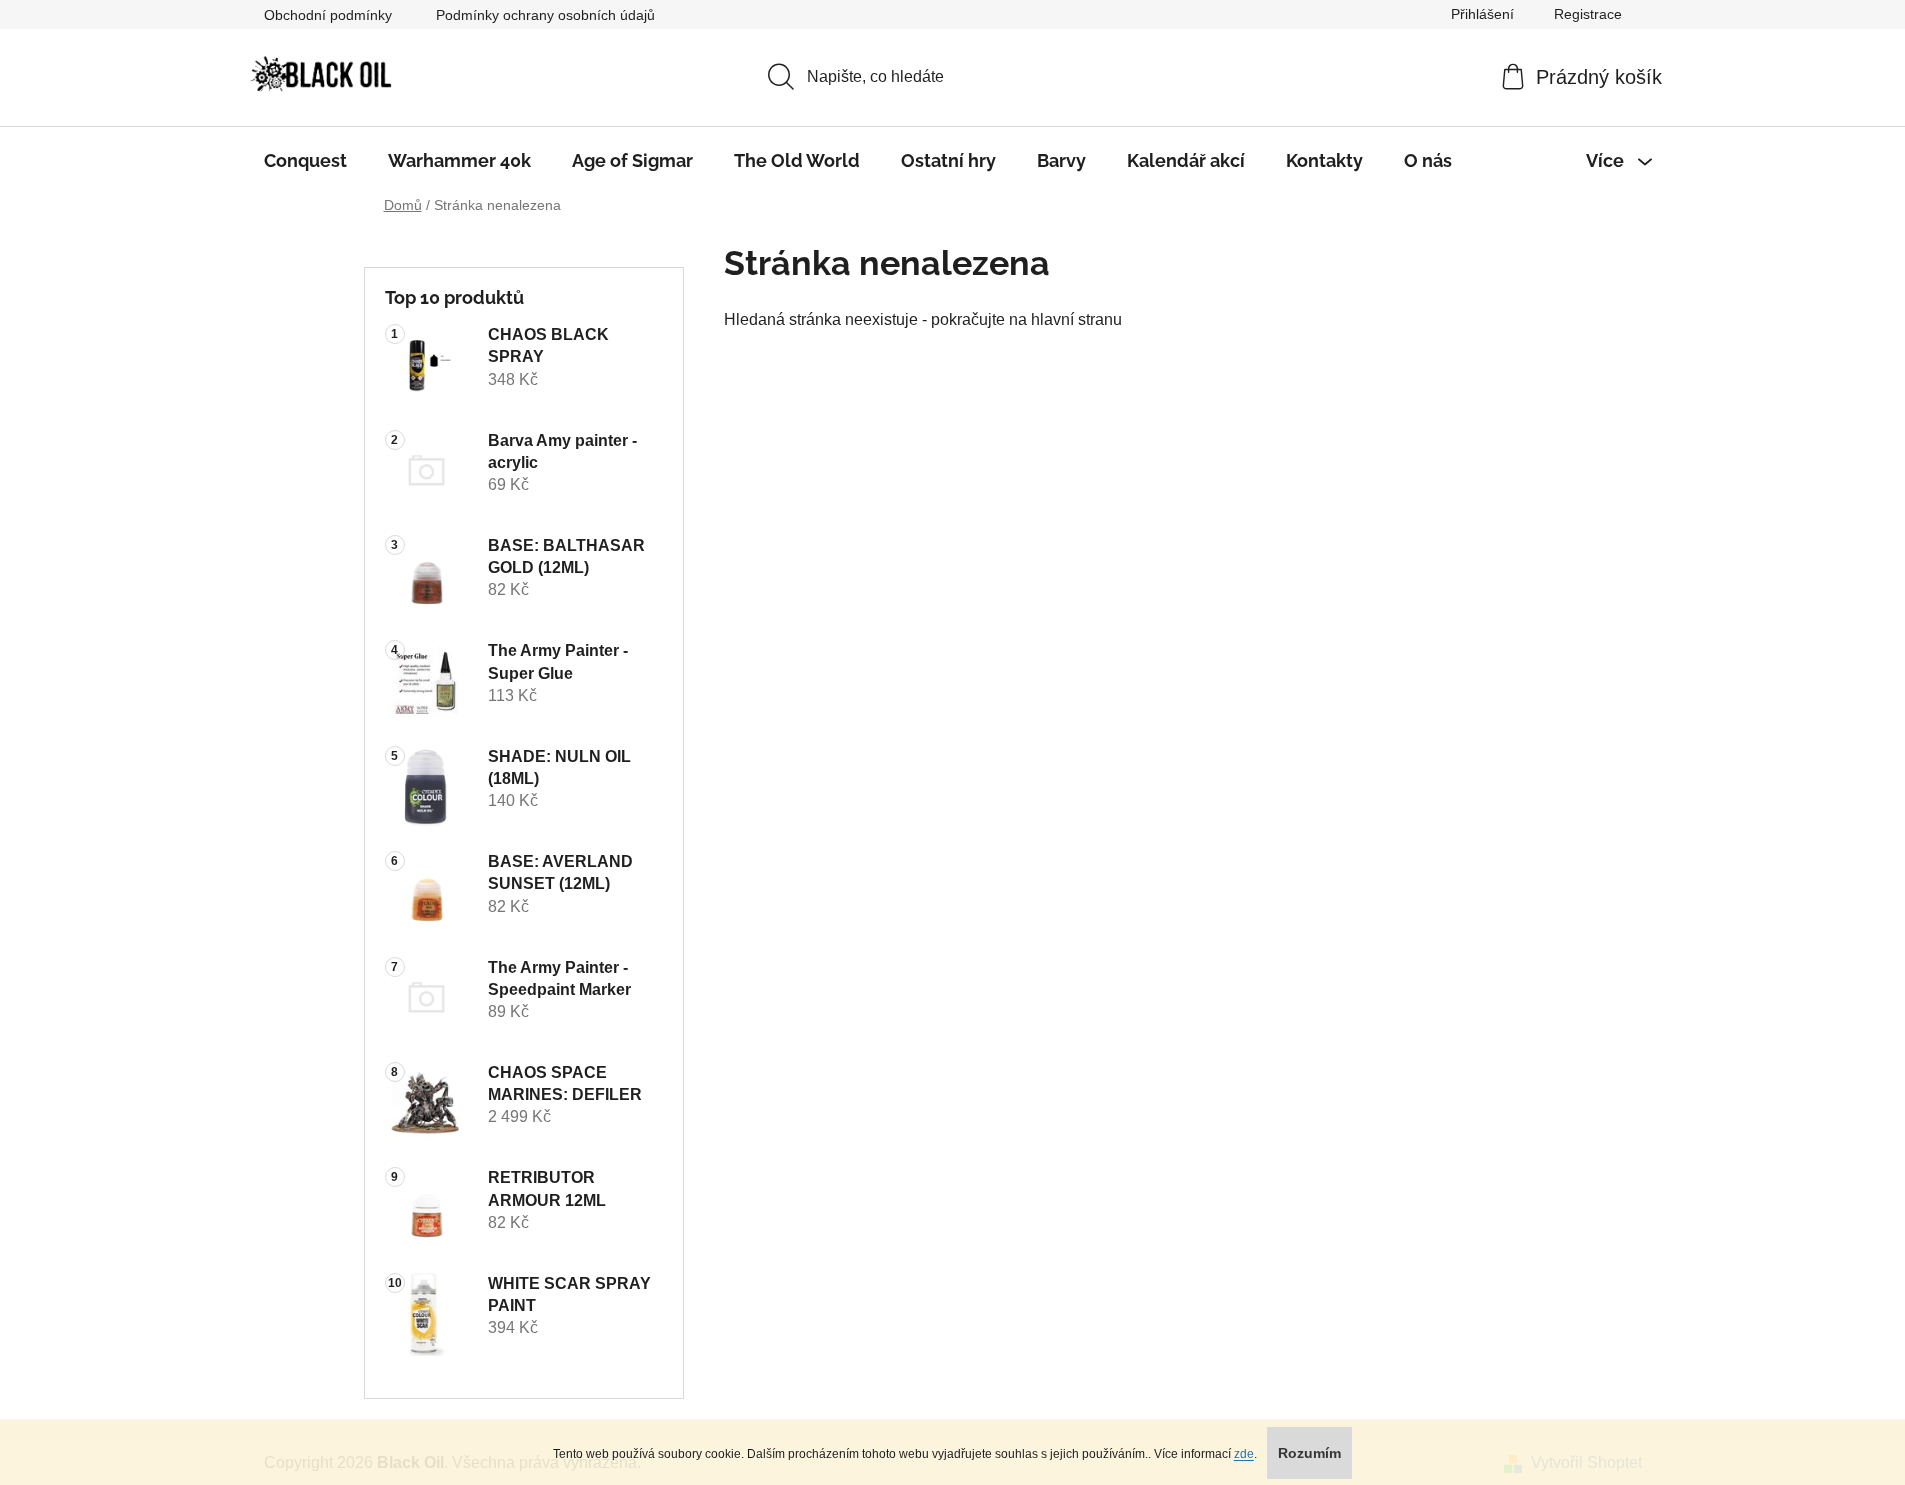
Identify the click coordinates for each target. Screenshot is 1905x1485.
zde (1244, 1454)
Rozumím (1309, 1453)
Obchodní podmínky (328, 15)
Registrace (1588, 14)
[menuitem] (305, 161)
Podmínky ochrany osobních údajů (545, 15)
